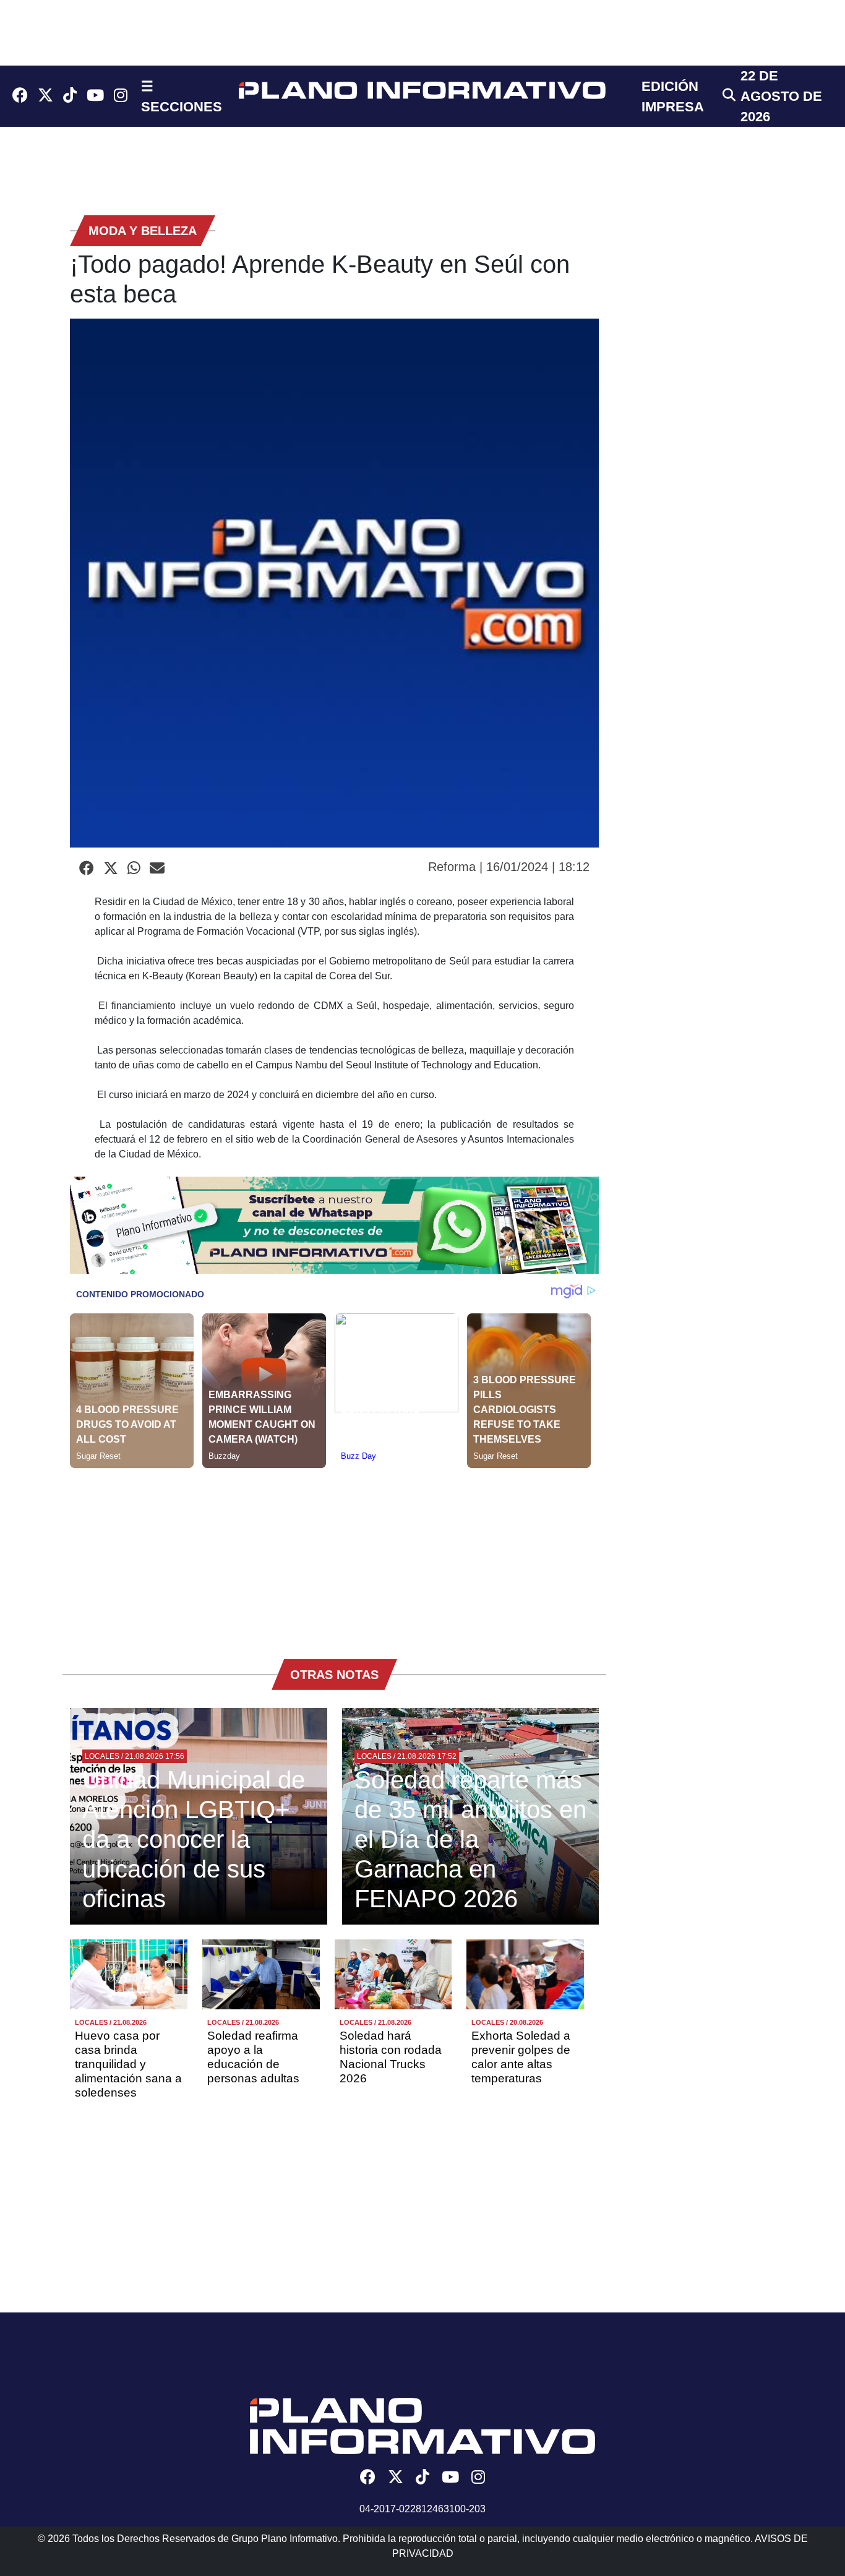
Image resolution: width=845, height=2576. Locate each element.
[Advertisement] (334, 1555)
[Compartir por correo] (157, 869)
